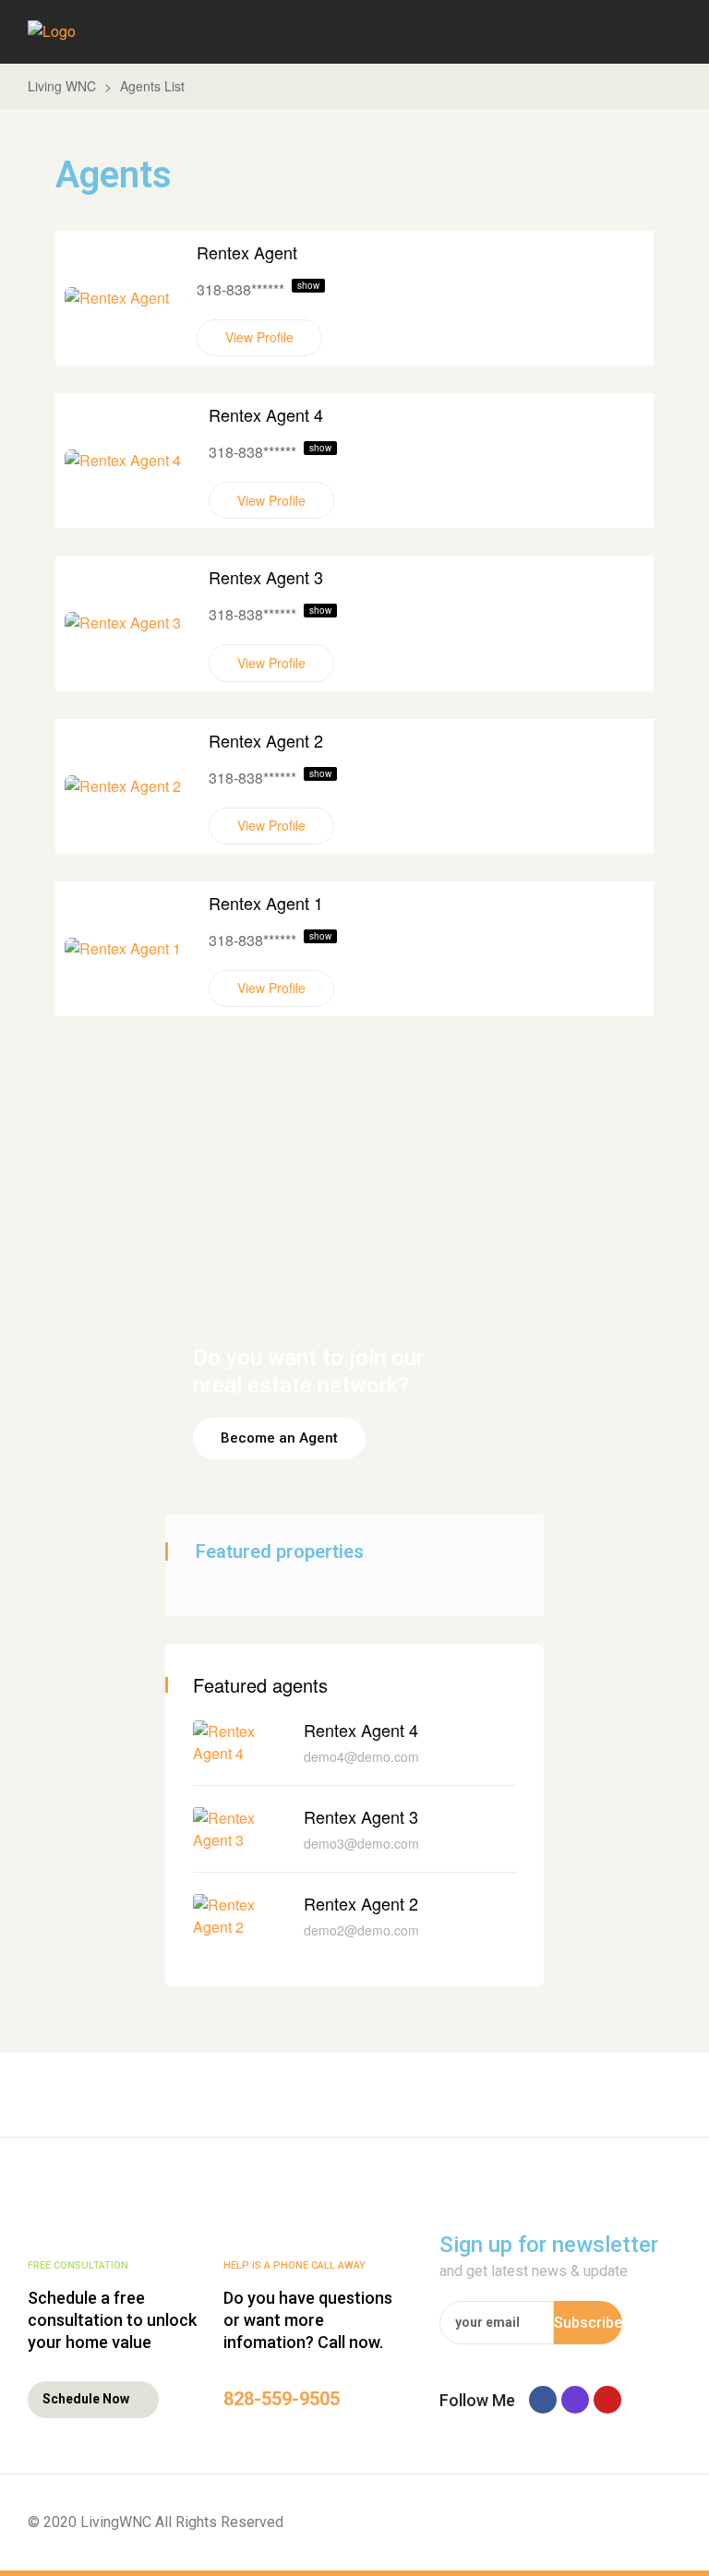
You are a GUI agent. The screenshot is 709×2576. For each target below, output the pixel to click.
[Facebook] (543, 2400)
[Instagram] (575, 2400)
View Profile (259, 337)
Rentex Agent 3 (266, 577)
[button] (279, 1438)
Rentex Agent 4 (266, 414)
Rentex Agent (247, 252)
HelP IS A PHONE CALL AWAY (294, 2265)
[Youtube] (607, 2400)
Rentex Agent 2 (266, 740)
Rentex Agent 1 (266, 903)
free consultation (78, 2265)
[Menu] (670, 32)
